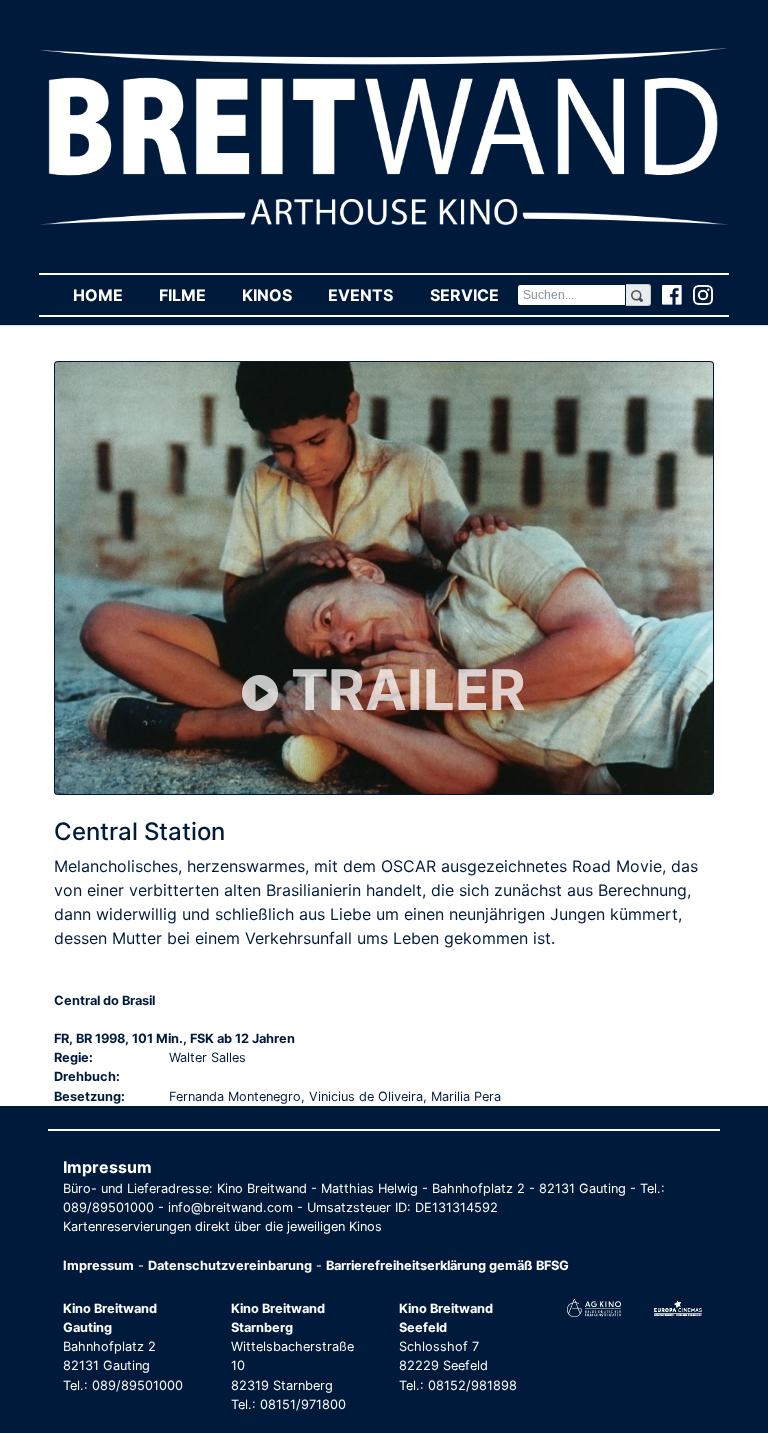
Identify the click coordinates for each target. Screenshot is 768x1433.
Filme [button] (191, 295)
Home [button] (107, 295)
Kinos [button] (276, 295)
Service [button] (473, 295)
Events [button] (369, 295)
